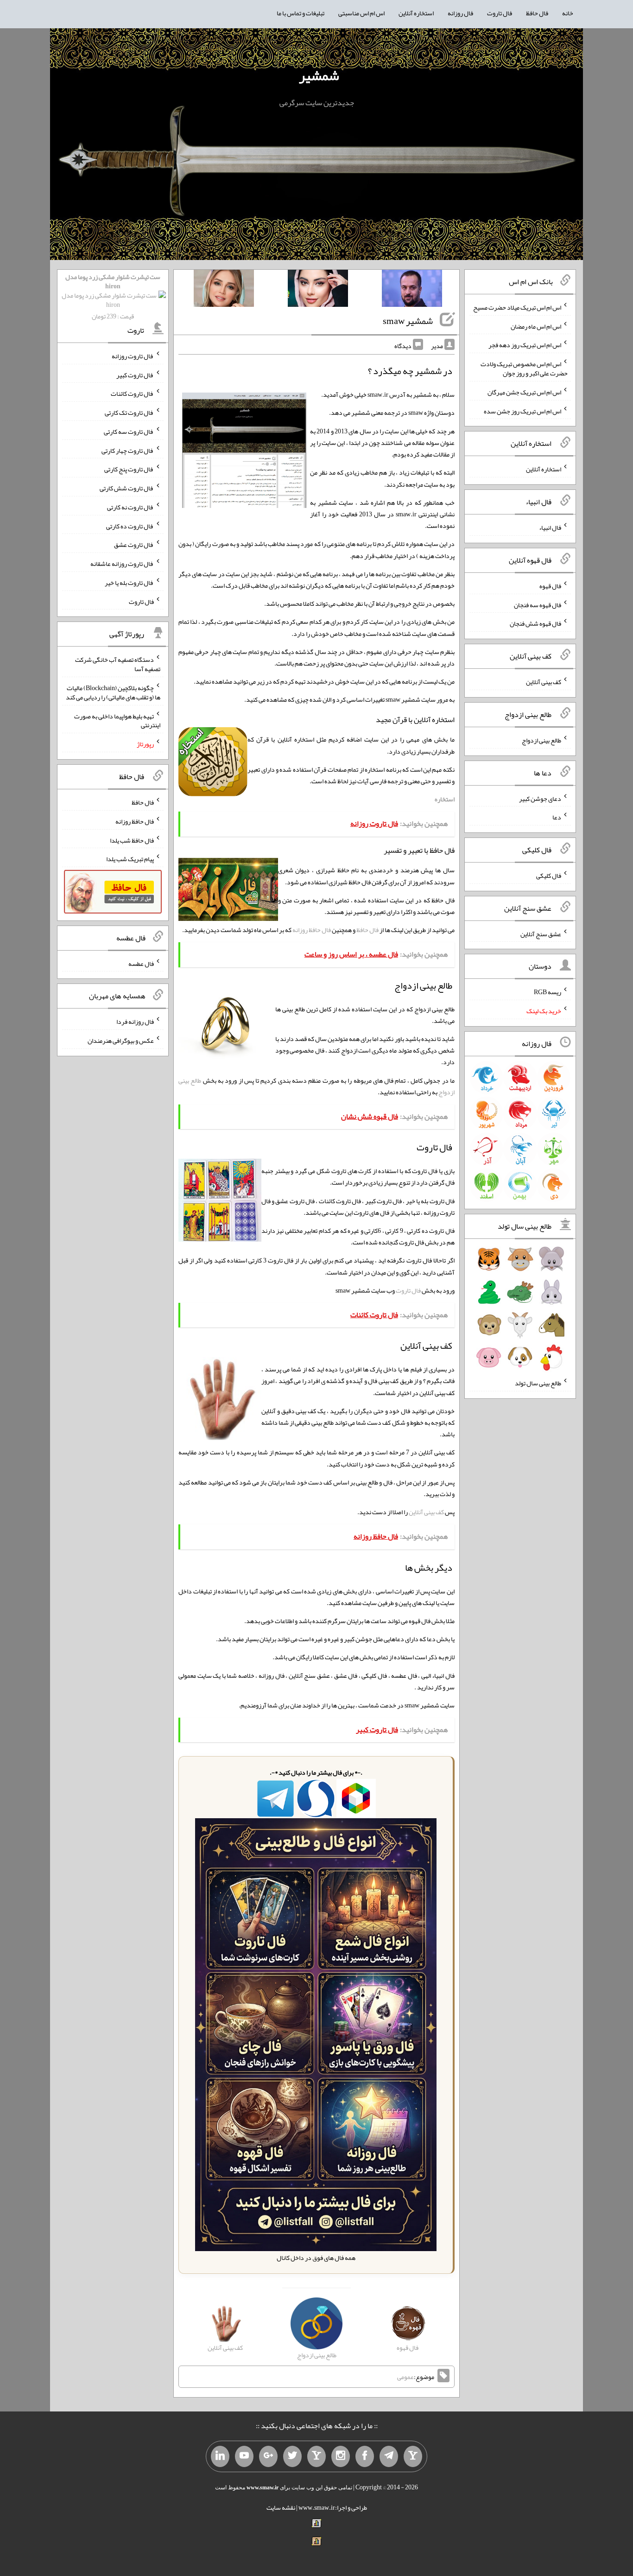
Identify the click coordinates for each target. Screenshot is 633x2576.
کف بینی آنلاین (426, 1512)
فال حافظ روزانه (312, 930)
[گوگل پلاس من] (268, 2456)
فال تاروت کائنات (132, 393)
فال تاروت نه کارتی (130, 507)
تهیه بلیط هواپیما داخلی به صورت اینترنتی (117, 720)
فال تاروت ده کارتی (130, 526)
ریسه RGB (548, 992)
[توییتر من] (292, 2456)
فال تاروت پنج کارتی (129, 469)
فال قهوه (550, 586)
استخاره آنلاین (416, 13)
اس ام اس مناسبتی (361, 13)
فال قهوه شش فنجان (535, 623)
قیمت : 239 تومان (113, 296)
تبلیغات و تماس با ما (301, 13)
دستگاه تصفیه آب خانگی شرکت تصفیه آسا (118, 664)
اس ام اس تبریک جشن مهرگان (524, 392)
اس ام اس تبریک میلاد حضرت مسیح (517, 307)
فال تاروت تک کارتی (129, 412)
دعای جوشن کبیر (540, 798)
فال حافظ (537, 13)
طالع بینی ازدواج (541, 740)
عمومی (405, 2377)
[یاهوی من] (413, 2456)
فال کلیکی (549, 876)
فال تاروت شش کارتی (127, 488)
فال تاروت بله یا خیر (129, 583)
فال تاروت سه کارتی (129, 431)
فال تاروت (500, 13)
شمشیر (319, 76)
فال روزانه (460, 13)
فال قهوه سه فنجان (538, 604)
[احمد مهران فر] (412, 290)
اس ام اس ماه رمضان (536, 326)
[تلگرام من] (389, 2456)
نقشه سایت (281, 2507)
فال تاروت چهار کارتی (128, 450)
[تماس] (316, 2456)
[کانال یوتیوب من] (244, 2456)
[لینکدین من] (220, 2456)
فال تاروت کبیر (135, 374)
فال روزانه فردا (135, 1022)
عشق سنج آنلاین (541, 933)
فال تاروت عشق (134, 545)
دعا (557, 817)
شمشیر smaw (408, 321)
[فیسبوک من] (365, 2456)
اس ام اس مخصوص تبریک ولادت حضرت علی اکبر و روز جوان (524, 368)
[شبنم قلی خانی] (224, 290)
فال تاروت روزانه (133, 356)
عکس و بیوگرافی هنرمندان (121, 1041)
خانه (568, 13)
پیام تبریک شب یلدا (130, 859)
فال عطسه (141, 963)
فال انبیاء (550, 527)
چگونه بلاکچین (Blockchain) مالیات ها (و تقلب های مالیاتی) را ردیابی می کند (113, 692)
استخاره (445, 799)
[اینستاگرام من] (341, 2456)
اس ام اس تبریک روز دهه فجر (525, 345)
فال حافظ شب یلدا (132, 840)
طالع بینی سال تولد (538, 1383)
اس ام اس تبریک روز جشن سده (522, 411)
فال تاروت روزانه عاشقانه (122, 564)
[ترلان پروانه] (318, 290)
